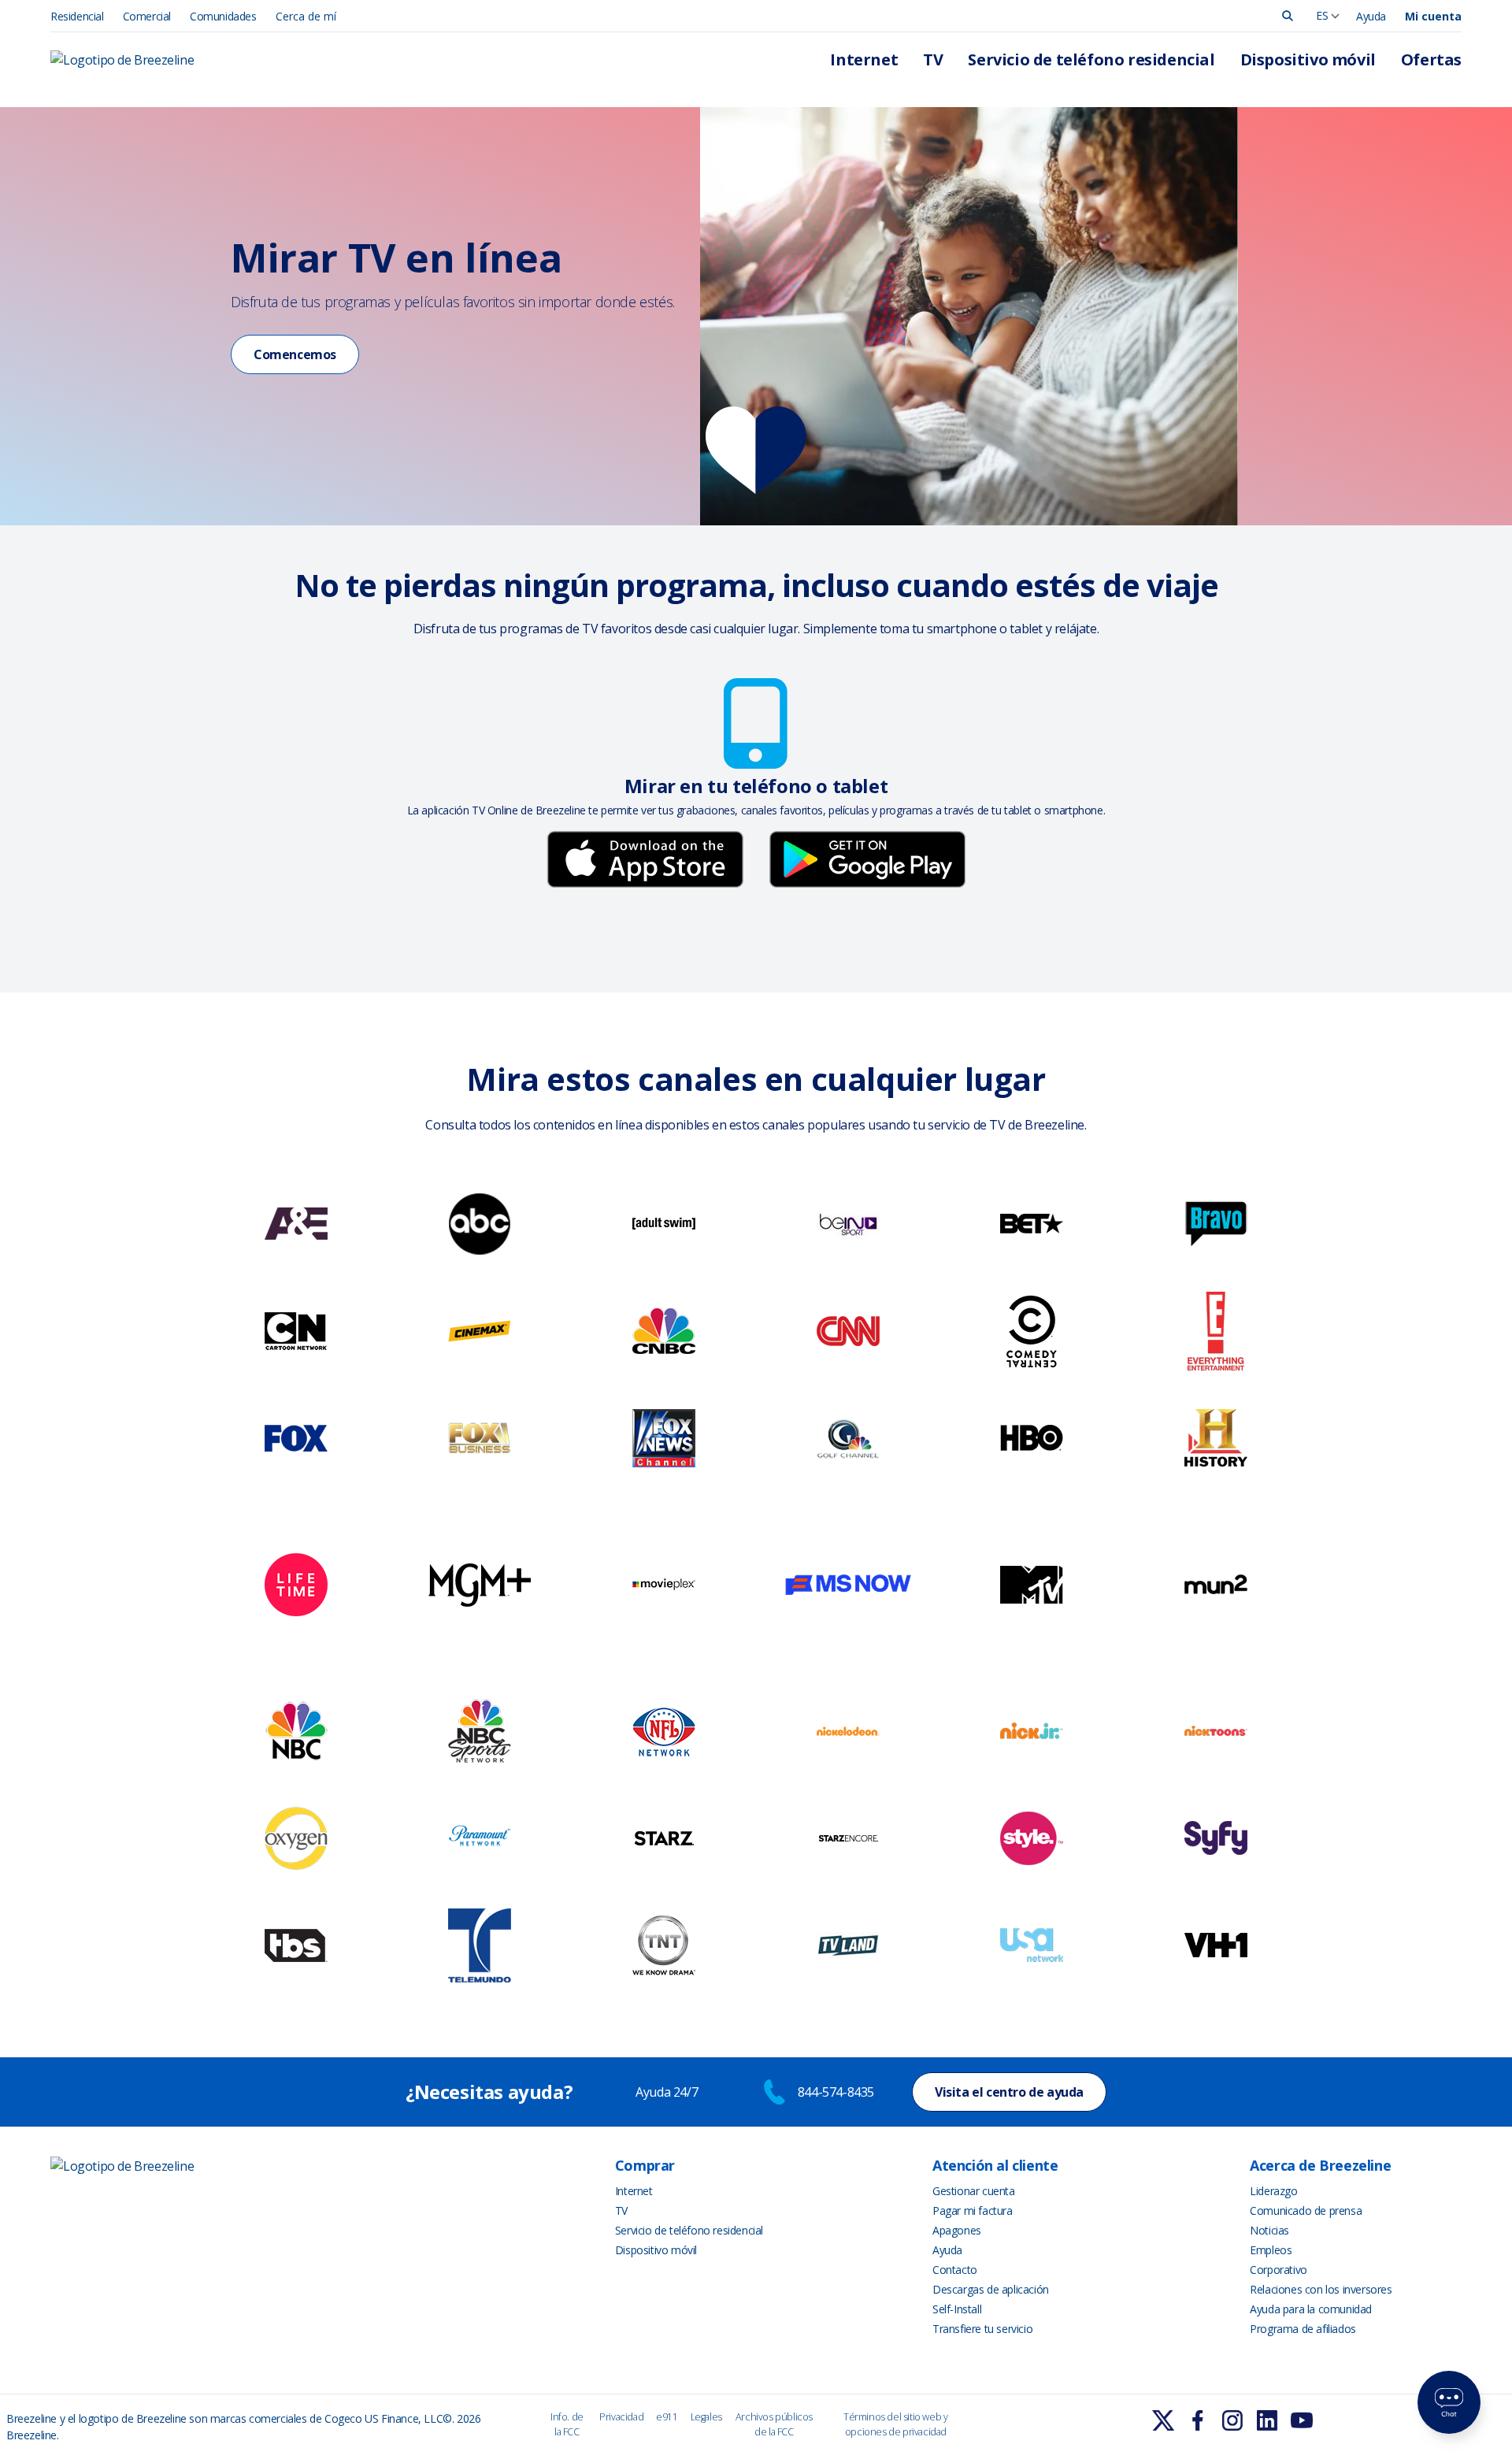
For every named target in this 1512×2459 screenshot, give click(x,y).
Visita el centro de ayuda (1009, 2092)
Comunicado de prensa (1306, 2211)
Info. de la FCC (567, 2424)
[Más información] (1163, 2420)
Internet (864, 59)
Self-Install (957, 2309)
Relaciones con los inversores (1321, 2289)
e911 (667, 2417)
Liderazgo (1273, 2191)
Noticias (1269, 2230)
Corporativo (1279, 2270)
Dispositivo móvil (1308, 59)
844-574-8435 (836, 2092)
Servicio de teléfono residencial (1091, 59)
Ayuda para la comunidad (1311, 2309)
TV (933, 59)
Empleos (1271, 2250)
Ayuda (1371, 16)
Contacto (955, 2270)
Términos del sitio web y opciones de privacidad (895, 2424)
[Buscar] (1288, 16)
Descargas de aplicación (991, 2289)
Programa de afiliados (1303, 2329)
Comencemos (295, 354)
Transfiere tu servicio (982, 2329)
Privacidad (621, 2417)
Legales (706, 2417)
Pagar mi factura (973, 2211)
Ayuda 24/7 (668, 2092)
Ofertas (1431, 59)
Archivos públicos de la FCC (774, 2424)
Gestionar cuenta (974, 2191)
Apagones (957, 2230)
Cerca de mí (306, 16)
